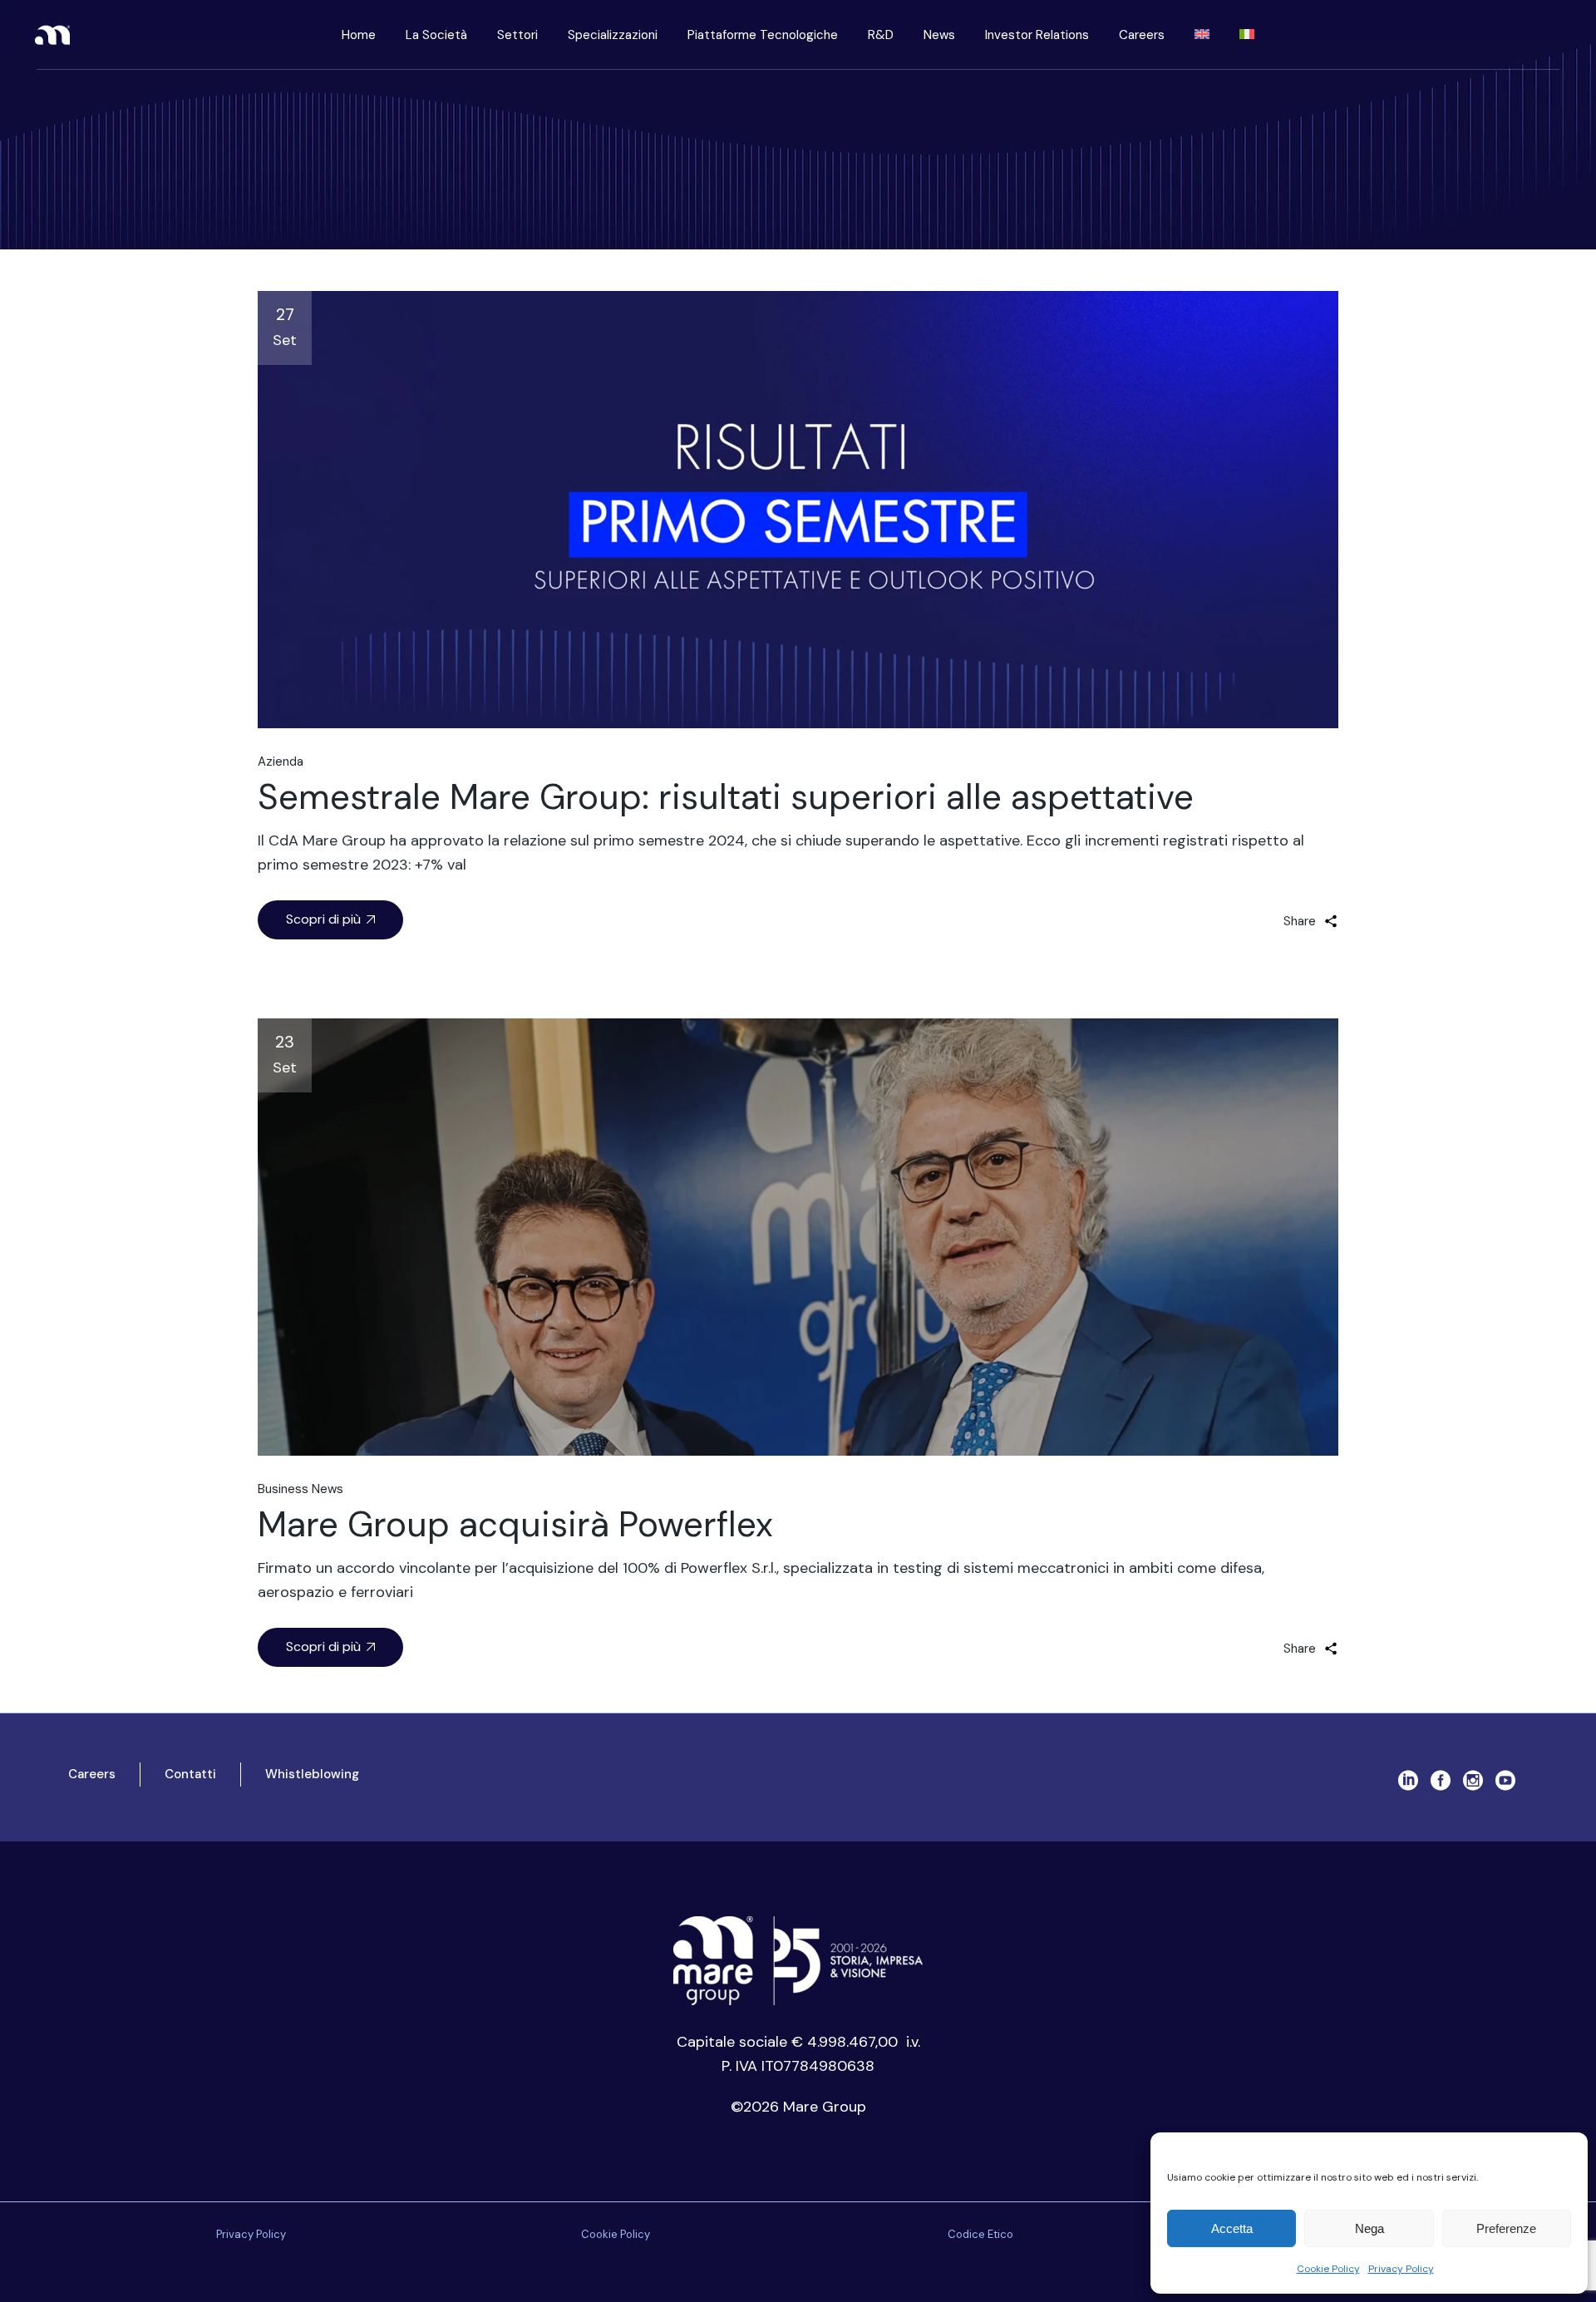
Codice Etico (980, 2234)
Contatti (190, 1774)
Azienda (281, 762)
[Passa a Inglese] (1202, 35)
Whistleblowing (312, 1774)
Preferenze (1506, 2228)
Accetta (1232, 2228)
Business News (300, 1489)
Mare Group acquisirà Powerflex (515, 1524)
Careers (92, 1774)
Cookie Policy (1328, 2269)
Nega (1369, 2228)
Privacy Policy (1401, 2269)
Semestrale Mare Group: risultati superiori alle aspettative (726, 797)
